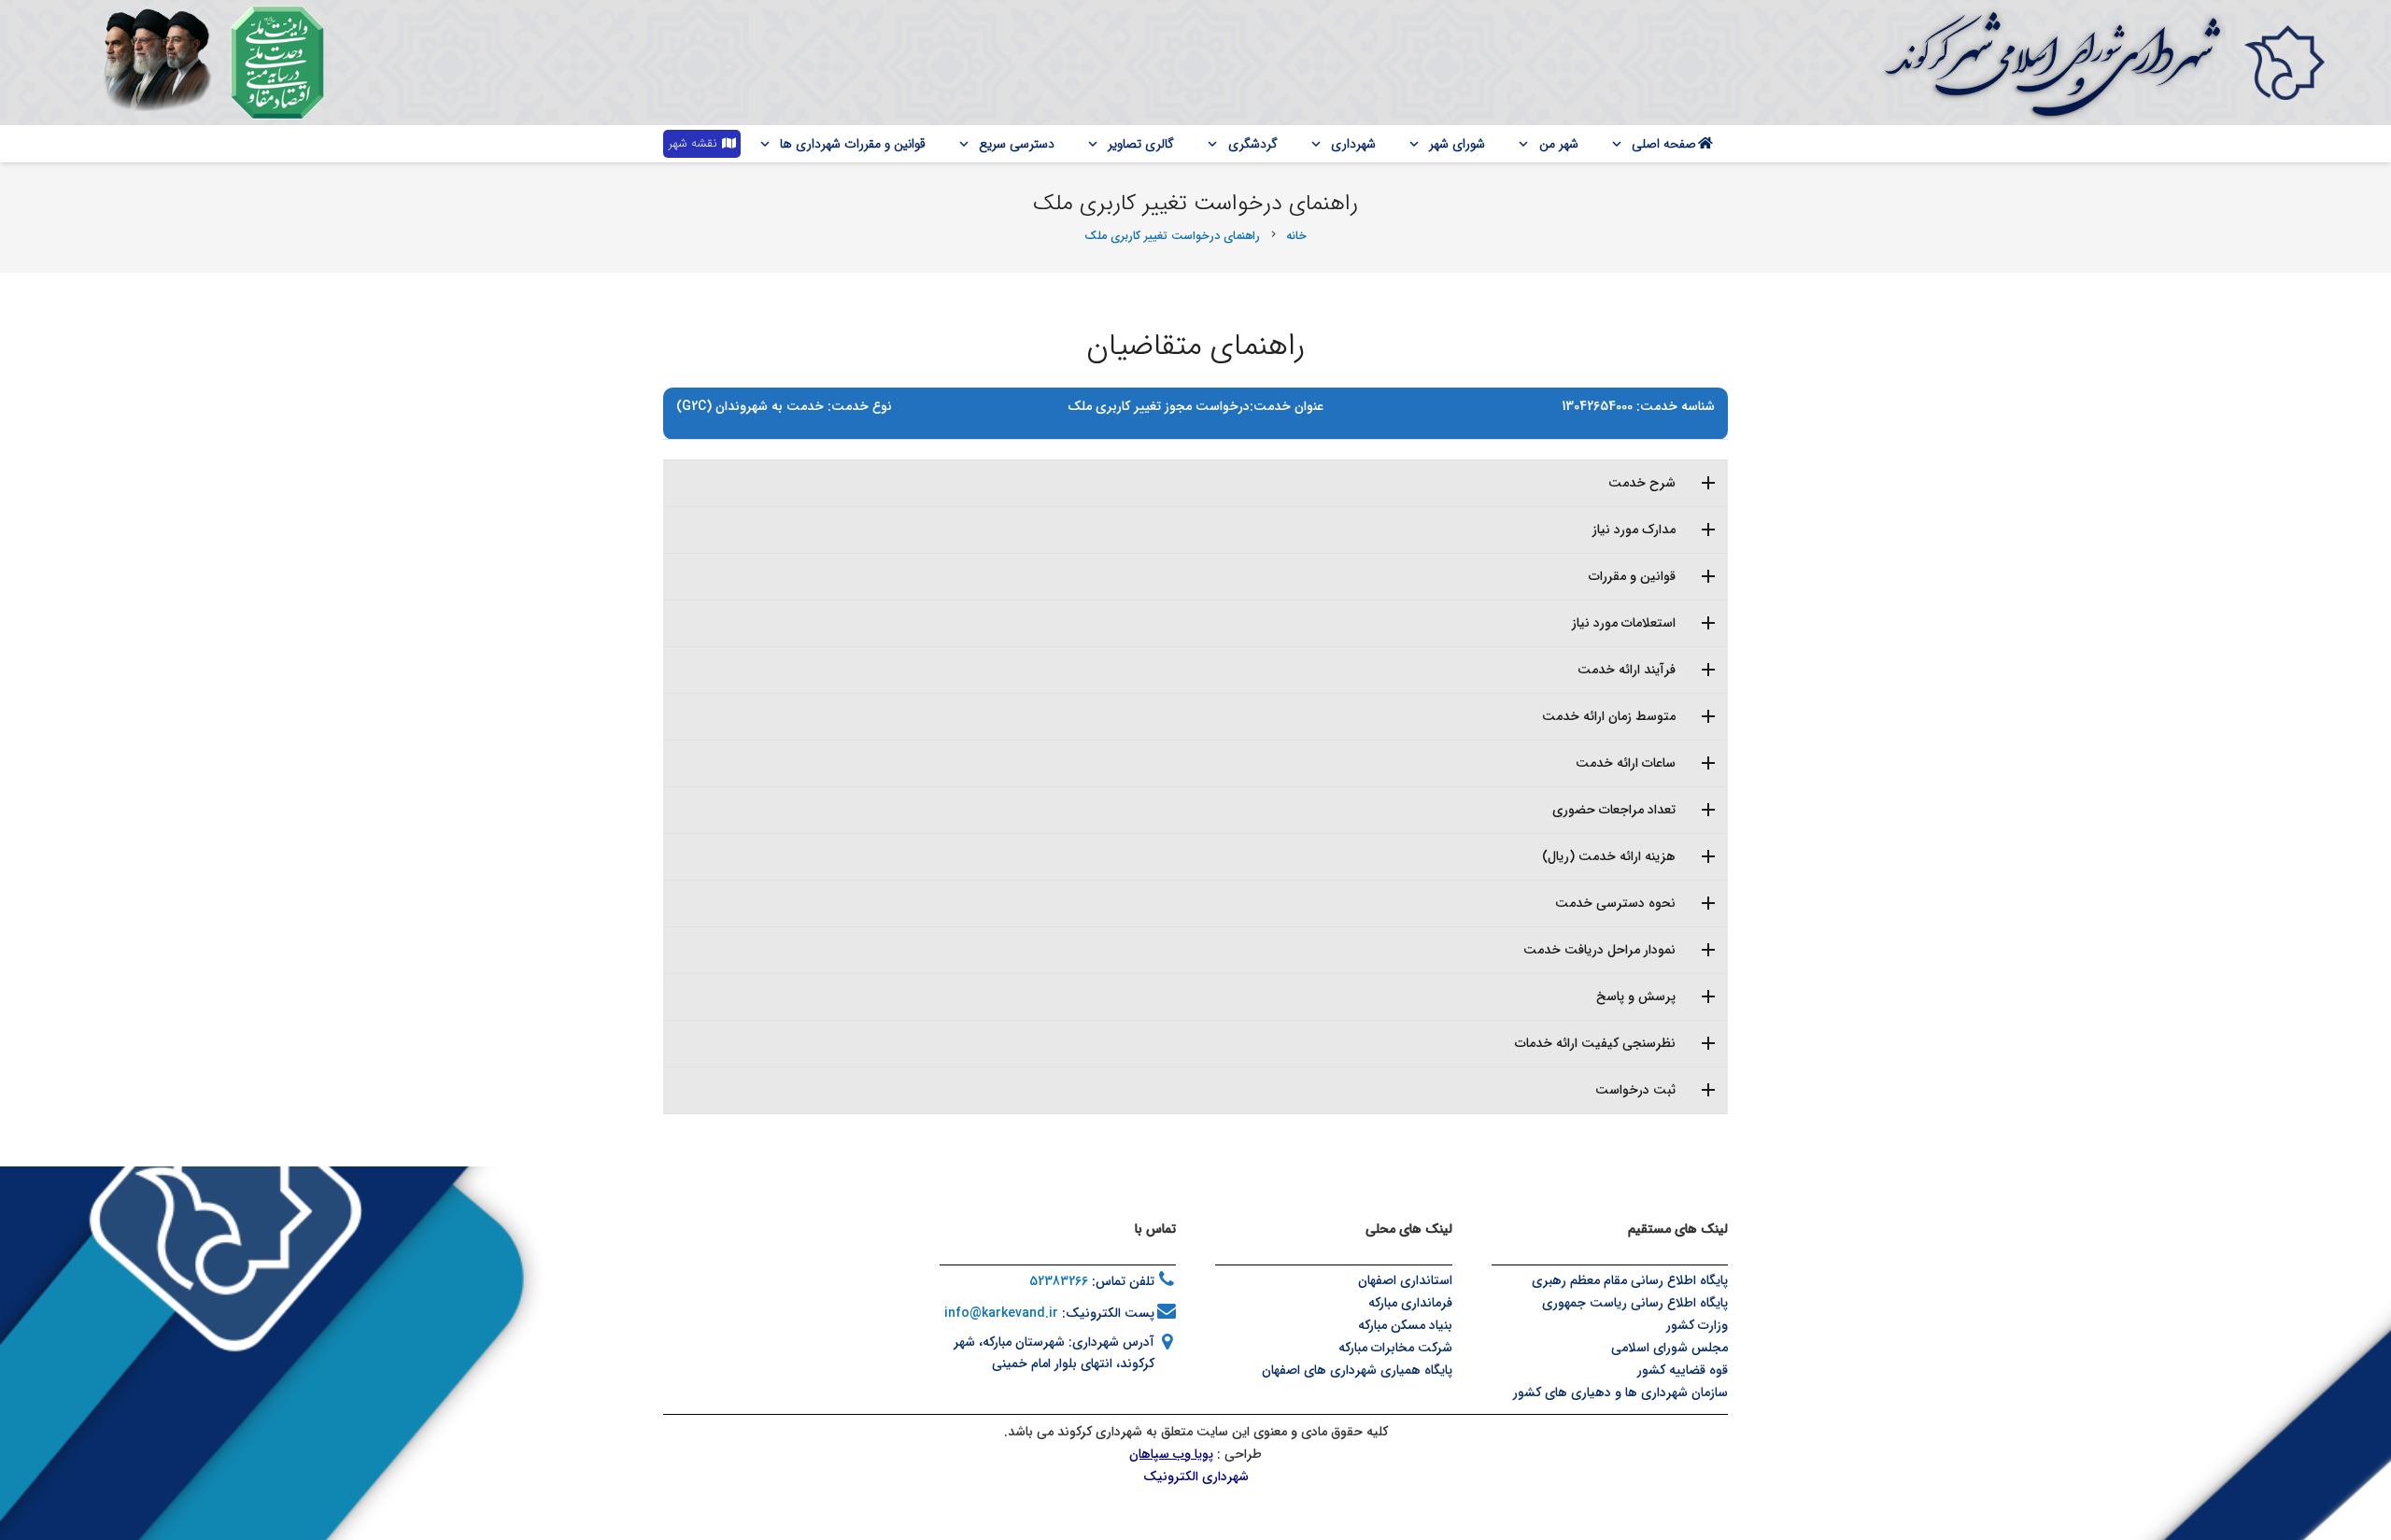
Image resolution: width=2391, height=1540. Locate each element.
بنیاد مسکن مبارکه (1405, 1325)
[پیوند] (2285, 63)
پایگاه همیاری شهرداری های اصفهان (1357, 1370)
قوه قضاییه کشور (1683, 1370)
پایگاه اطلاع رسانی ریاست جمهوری (1635, 1303)
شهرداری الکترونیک (1196, 1476)
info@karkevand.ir (1001, 1313)
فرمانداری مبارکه (1410, 1303)
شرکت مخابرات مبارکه (1395, 1348)
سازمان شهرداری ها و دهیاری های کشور (1620, 1392)
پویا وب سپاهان (1171, 1454)
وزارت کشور (1697, 1325)
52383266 (1059, 1281)
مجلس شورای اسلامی (1669, 1348)
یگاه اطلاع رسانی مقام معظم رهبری (1626, 1280)
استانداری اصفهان (1405, 1280)
